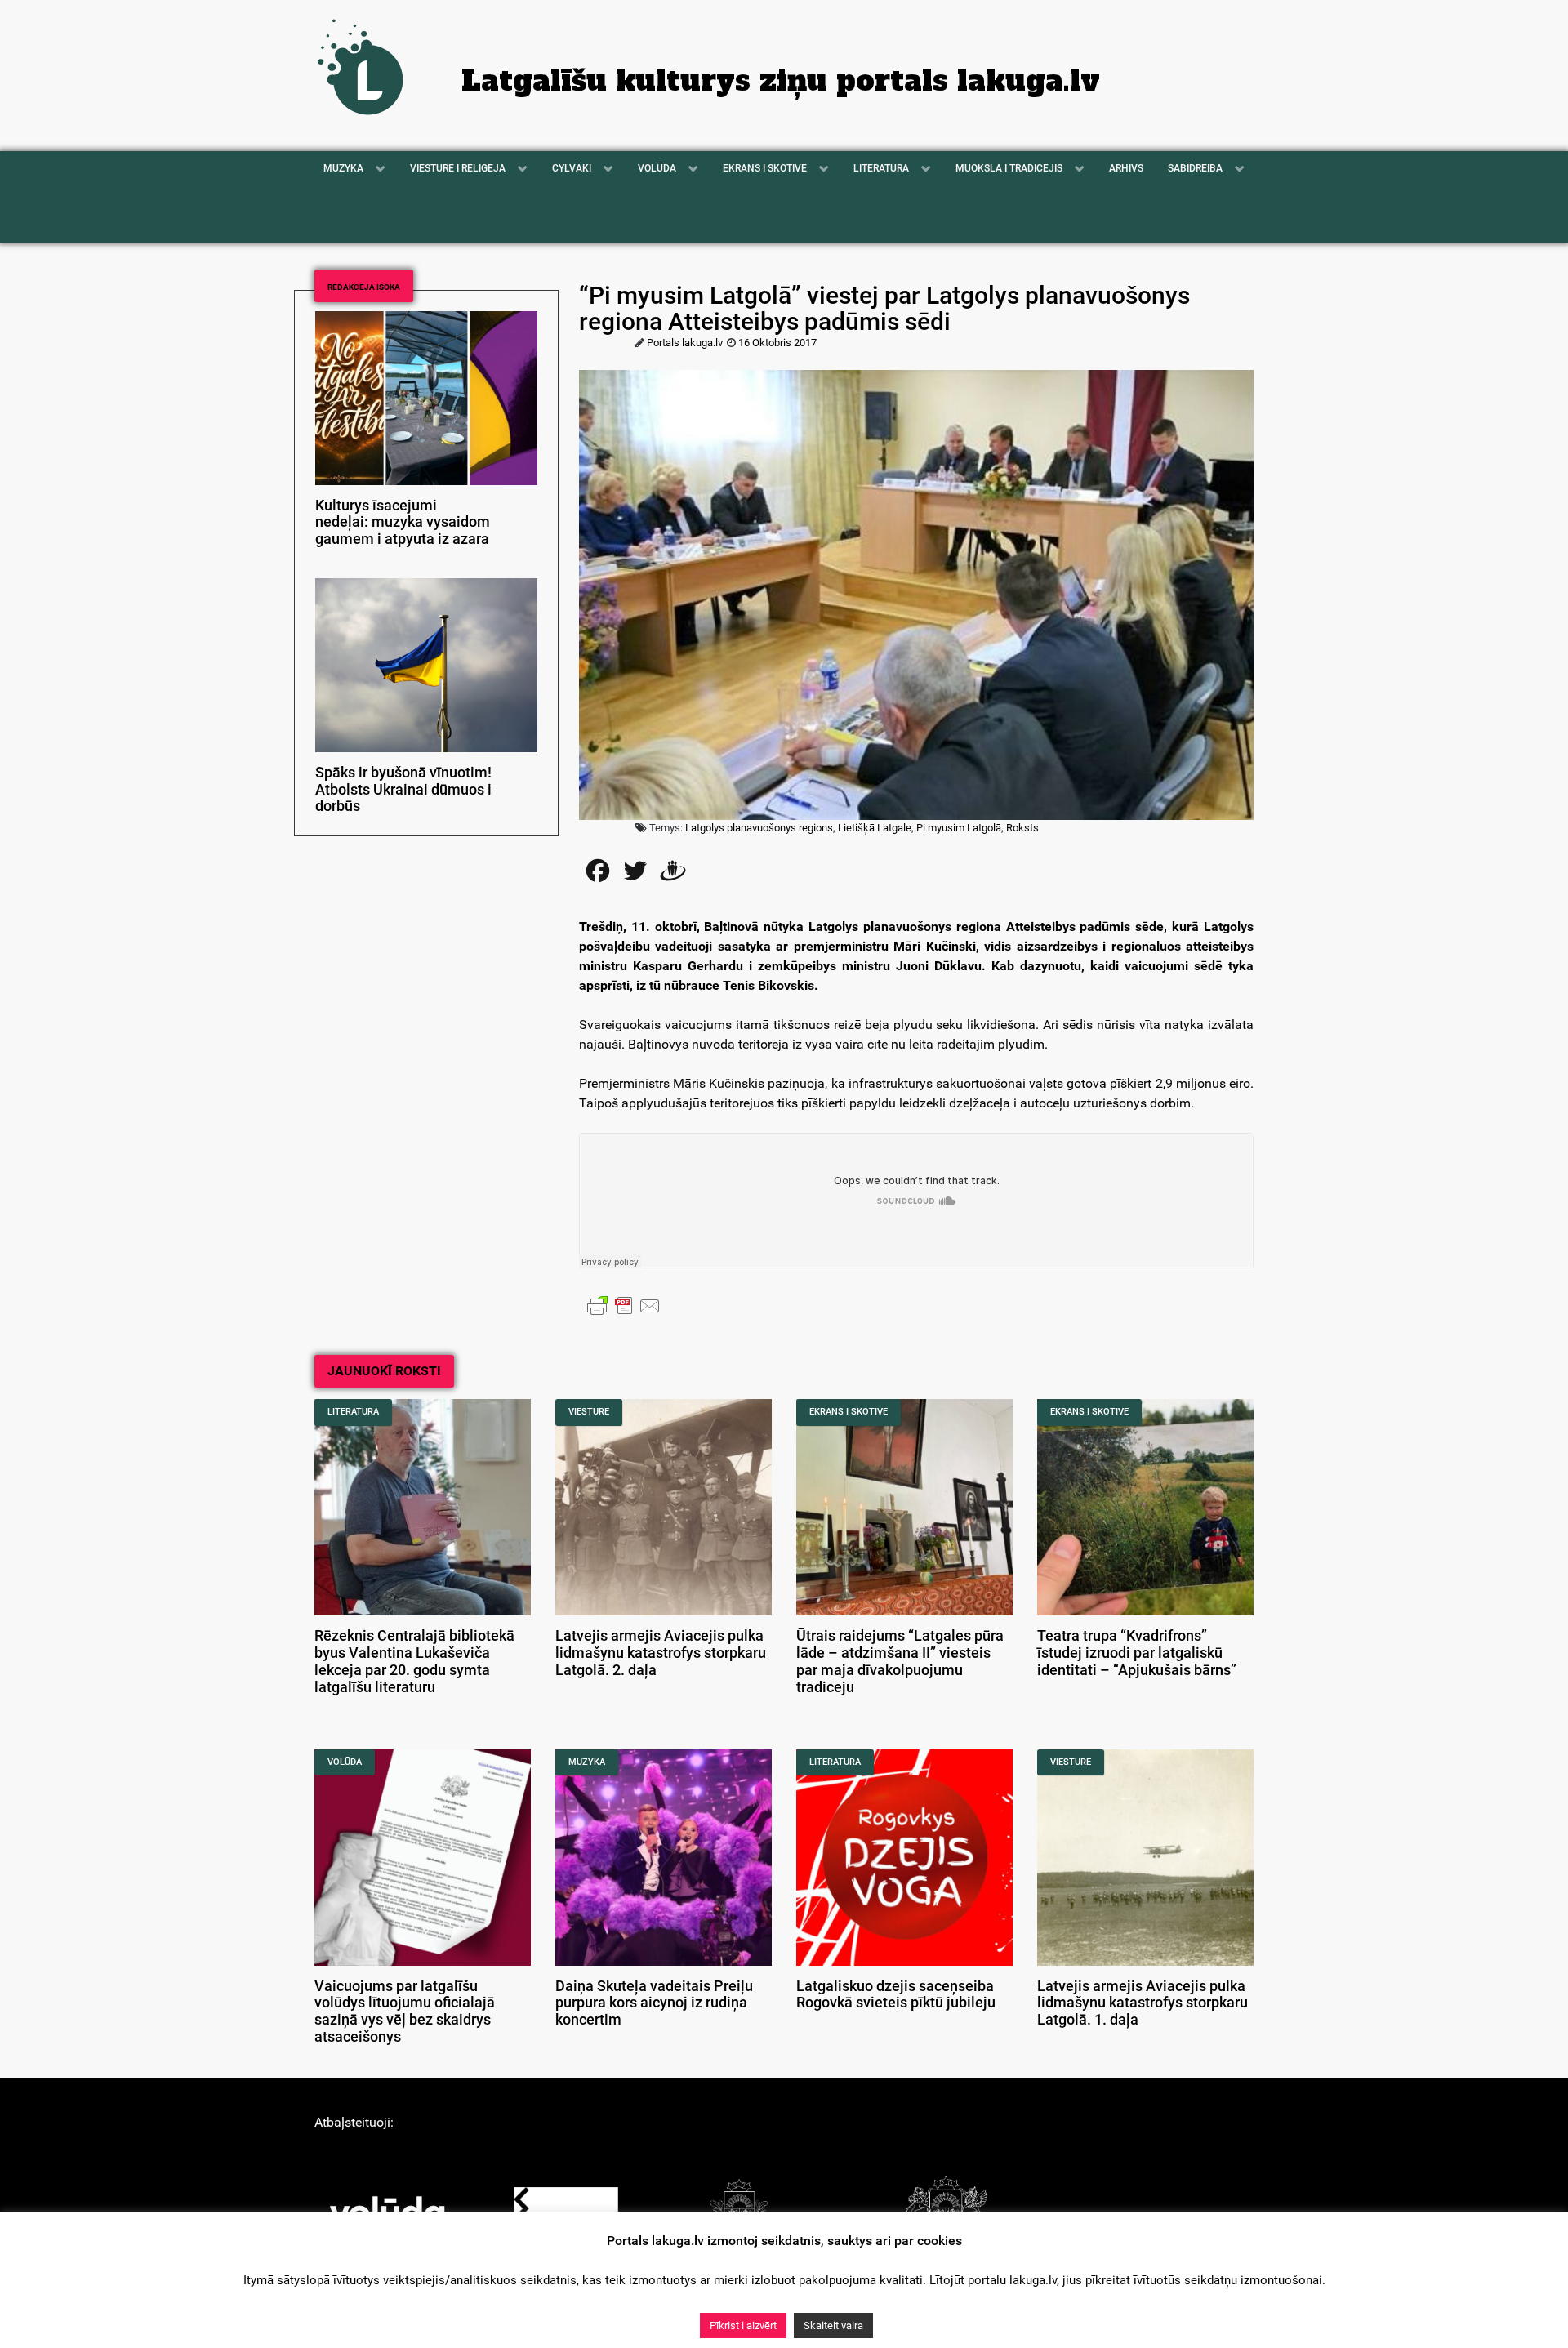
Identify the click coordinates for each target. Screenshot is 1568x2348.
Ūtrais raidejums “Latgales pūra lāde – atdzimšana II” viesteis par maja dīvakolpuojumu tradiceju (900, 1661)
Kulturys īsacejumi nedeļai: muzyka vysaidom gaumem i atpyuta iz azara (403, 523)
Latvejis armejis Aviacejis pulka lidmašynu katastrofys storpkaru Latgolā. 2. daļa (661, 1653)
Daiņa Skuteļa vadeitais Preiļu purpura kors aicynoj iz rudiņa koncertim (654, 2003)
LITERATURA (353, 1412)
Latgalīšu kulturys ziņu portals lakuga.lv (781, 81)
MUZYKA (587, 1762)
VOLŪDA (345, 1762)
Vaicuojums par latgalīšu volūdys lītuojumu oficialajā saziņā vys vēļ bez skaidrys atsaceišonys (405, 2012)
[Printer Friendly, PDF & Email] (624, 1305)
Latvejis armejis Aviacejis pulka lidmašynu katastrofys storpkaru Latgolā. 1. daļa (1143, 2003)
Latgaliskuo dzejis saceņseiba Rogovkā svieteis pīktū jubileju (896, 1995)
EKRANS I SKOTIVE (849, 1412)
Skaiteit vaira (833, 2326)
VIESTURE (589, 1412)
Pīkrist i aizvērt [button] (743, 2326)
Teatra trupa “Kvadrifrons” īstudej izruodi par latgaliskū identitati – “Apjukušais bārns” (1137, 1653)
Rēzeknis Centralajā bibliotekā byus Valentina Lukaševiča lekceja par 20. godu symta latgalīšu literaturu (414, 1661)
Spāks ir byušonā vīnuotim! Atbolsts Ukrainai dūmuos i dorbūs (403, 790)
